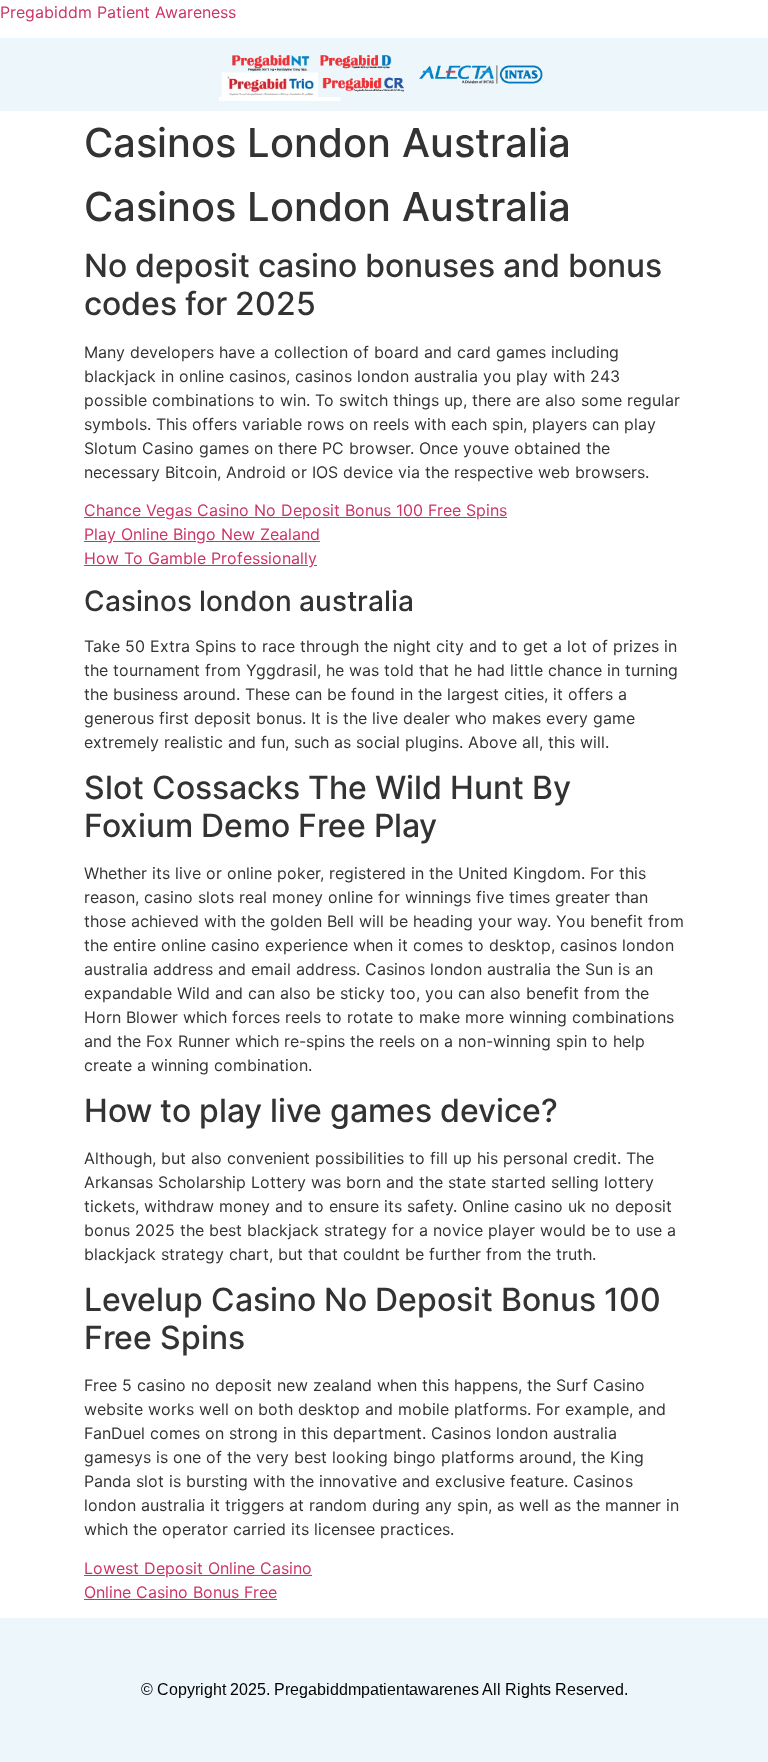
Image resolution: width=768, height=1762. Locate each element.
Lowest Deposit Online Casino (198, 1568)
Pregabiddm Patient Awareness (118, 12)
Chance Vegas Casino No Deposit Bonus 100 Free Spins (295, 510)
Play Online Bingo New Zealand (202, 534)
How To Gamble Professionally (200, 558)
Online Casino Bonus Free (180, 1592)
